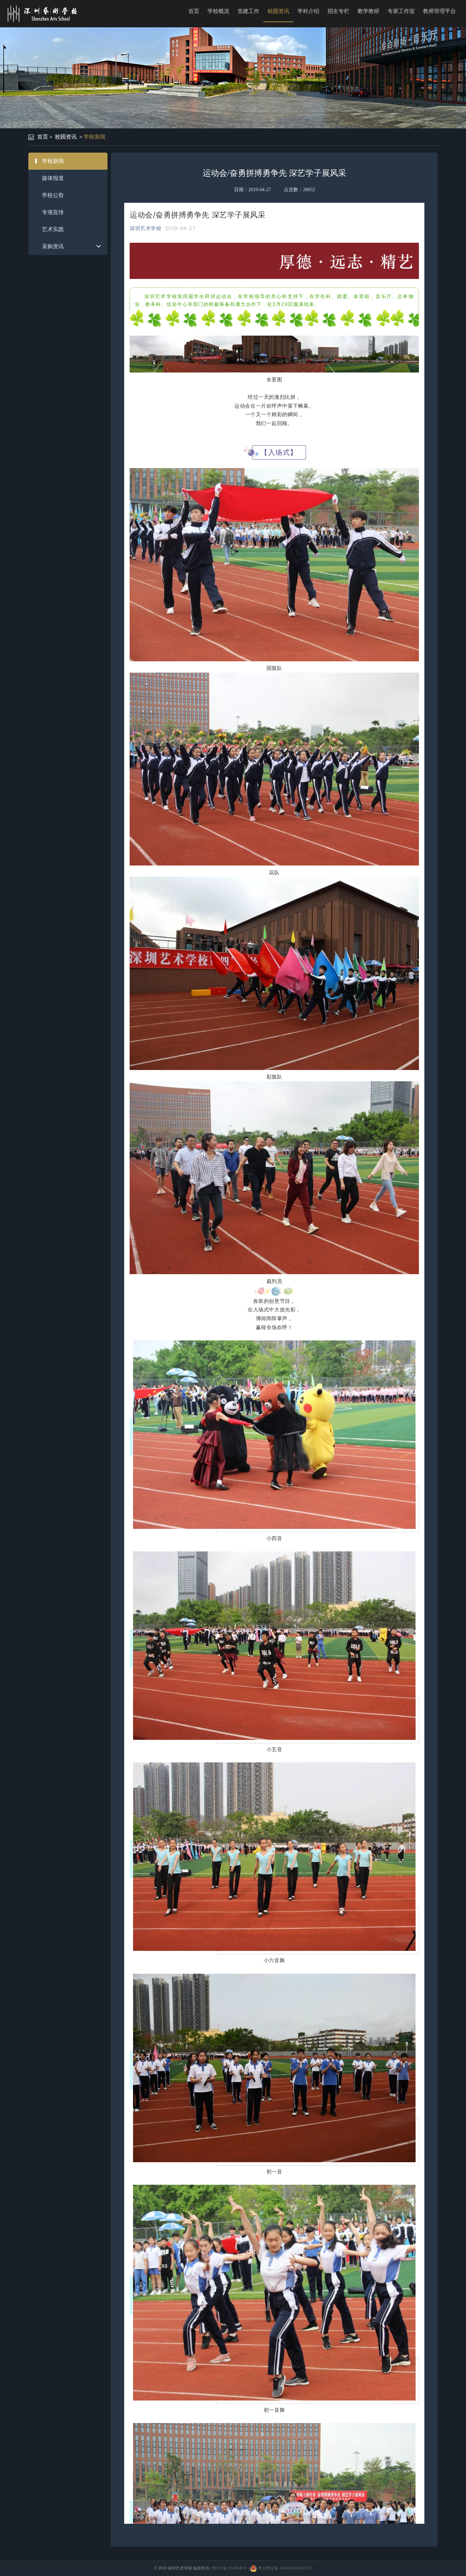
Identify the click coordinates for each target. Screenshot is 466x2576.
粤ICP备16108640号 (230, 2568)
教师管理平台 (439, 11)
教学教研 (368, 11)
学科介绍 (308, 11)
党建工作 (248, 11)
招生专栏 (338, 11)
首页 (194, 11)
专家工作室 (401, 11)
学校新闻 (94, 137)
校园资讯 (278, 11)
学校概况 (218, 11)
